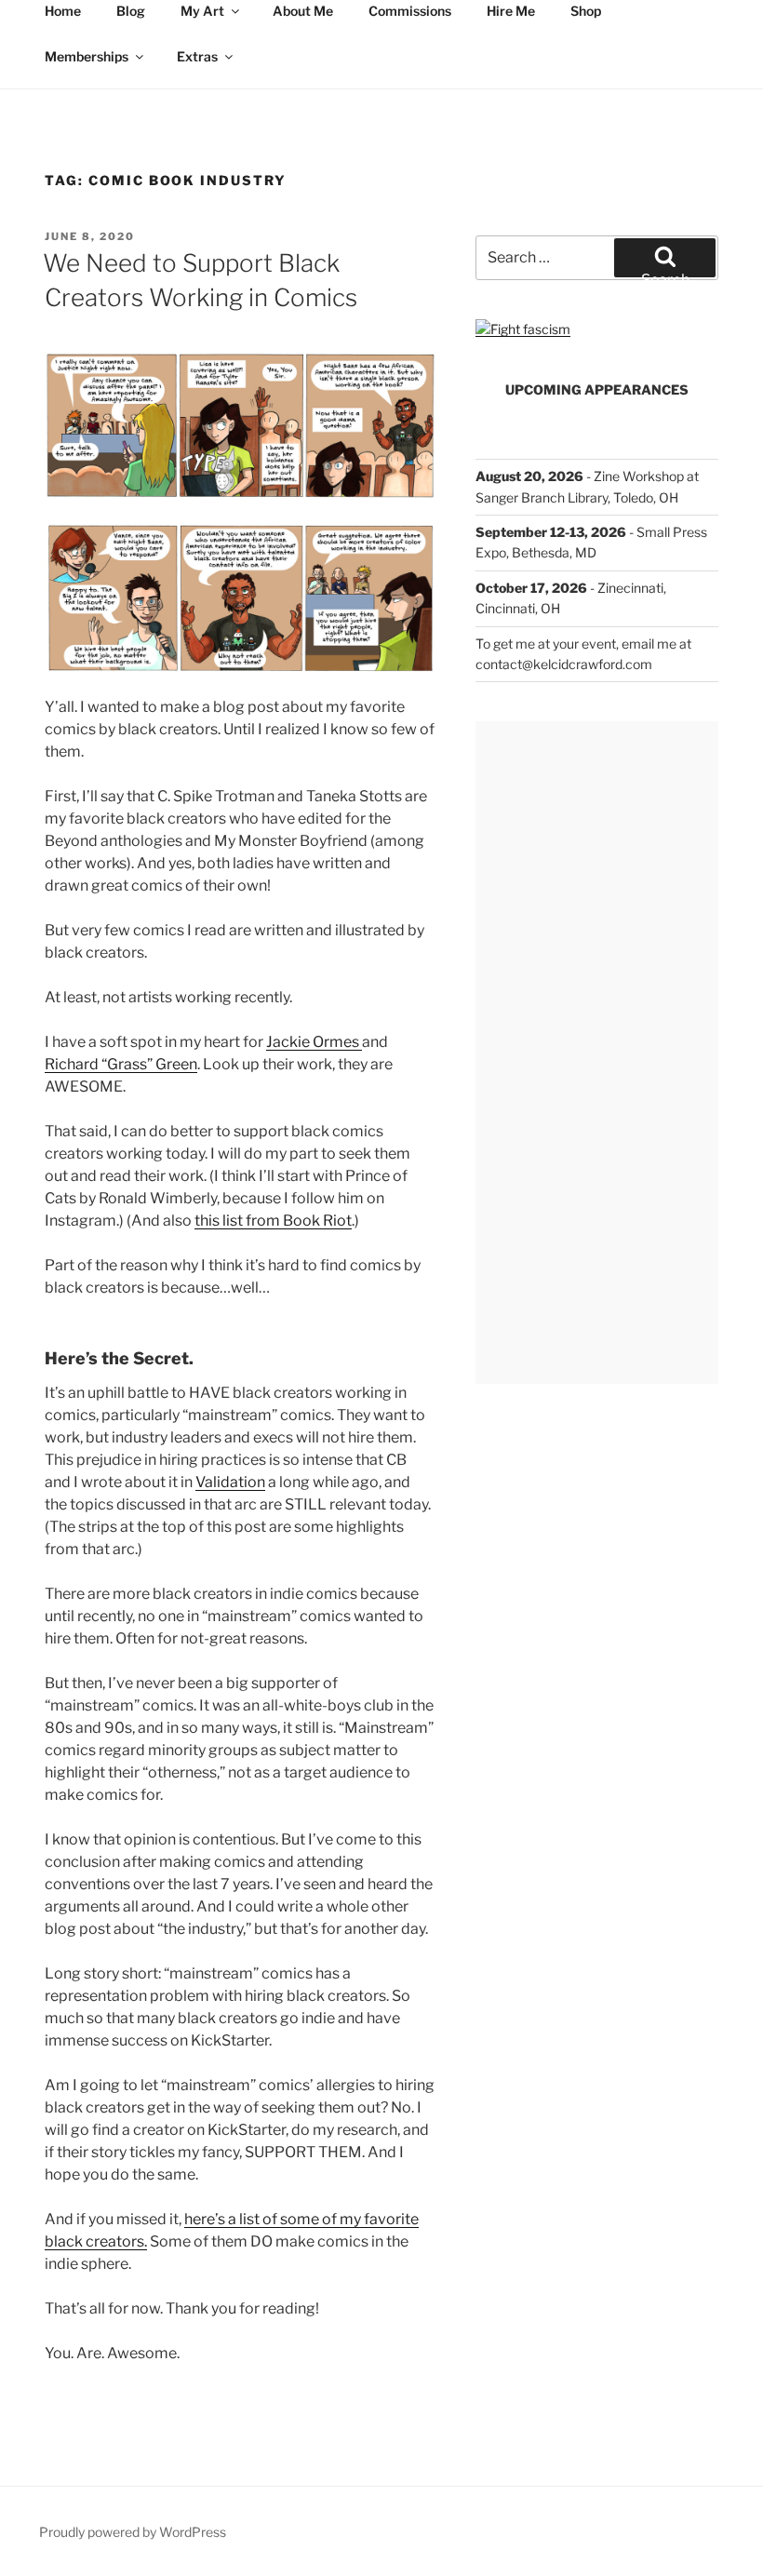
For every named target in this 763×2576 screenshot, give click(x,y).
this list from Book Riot (273, 1221)
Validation (230, 1482)
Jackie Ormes (314, 1042)
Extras (197, 56)
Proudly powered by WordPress (133, 2532)
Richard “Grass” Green (121, 1064)
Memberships (87, 56)
